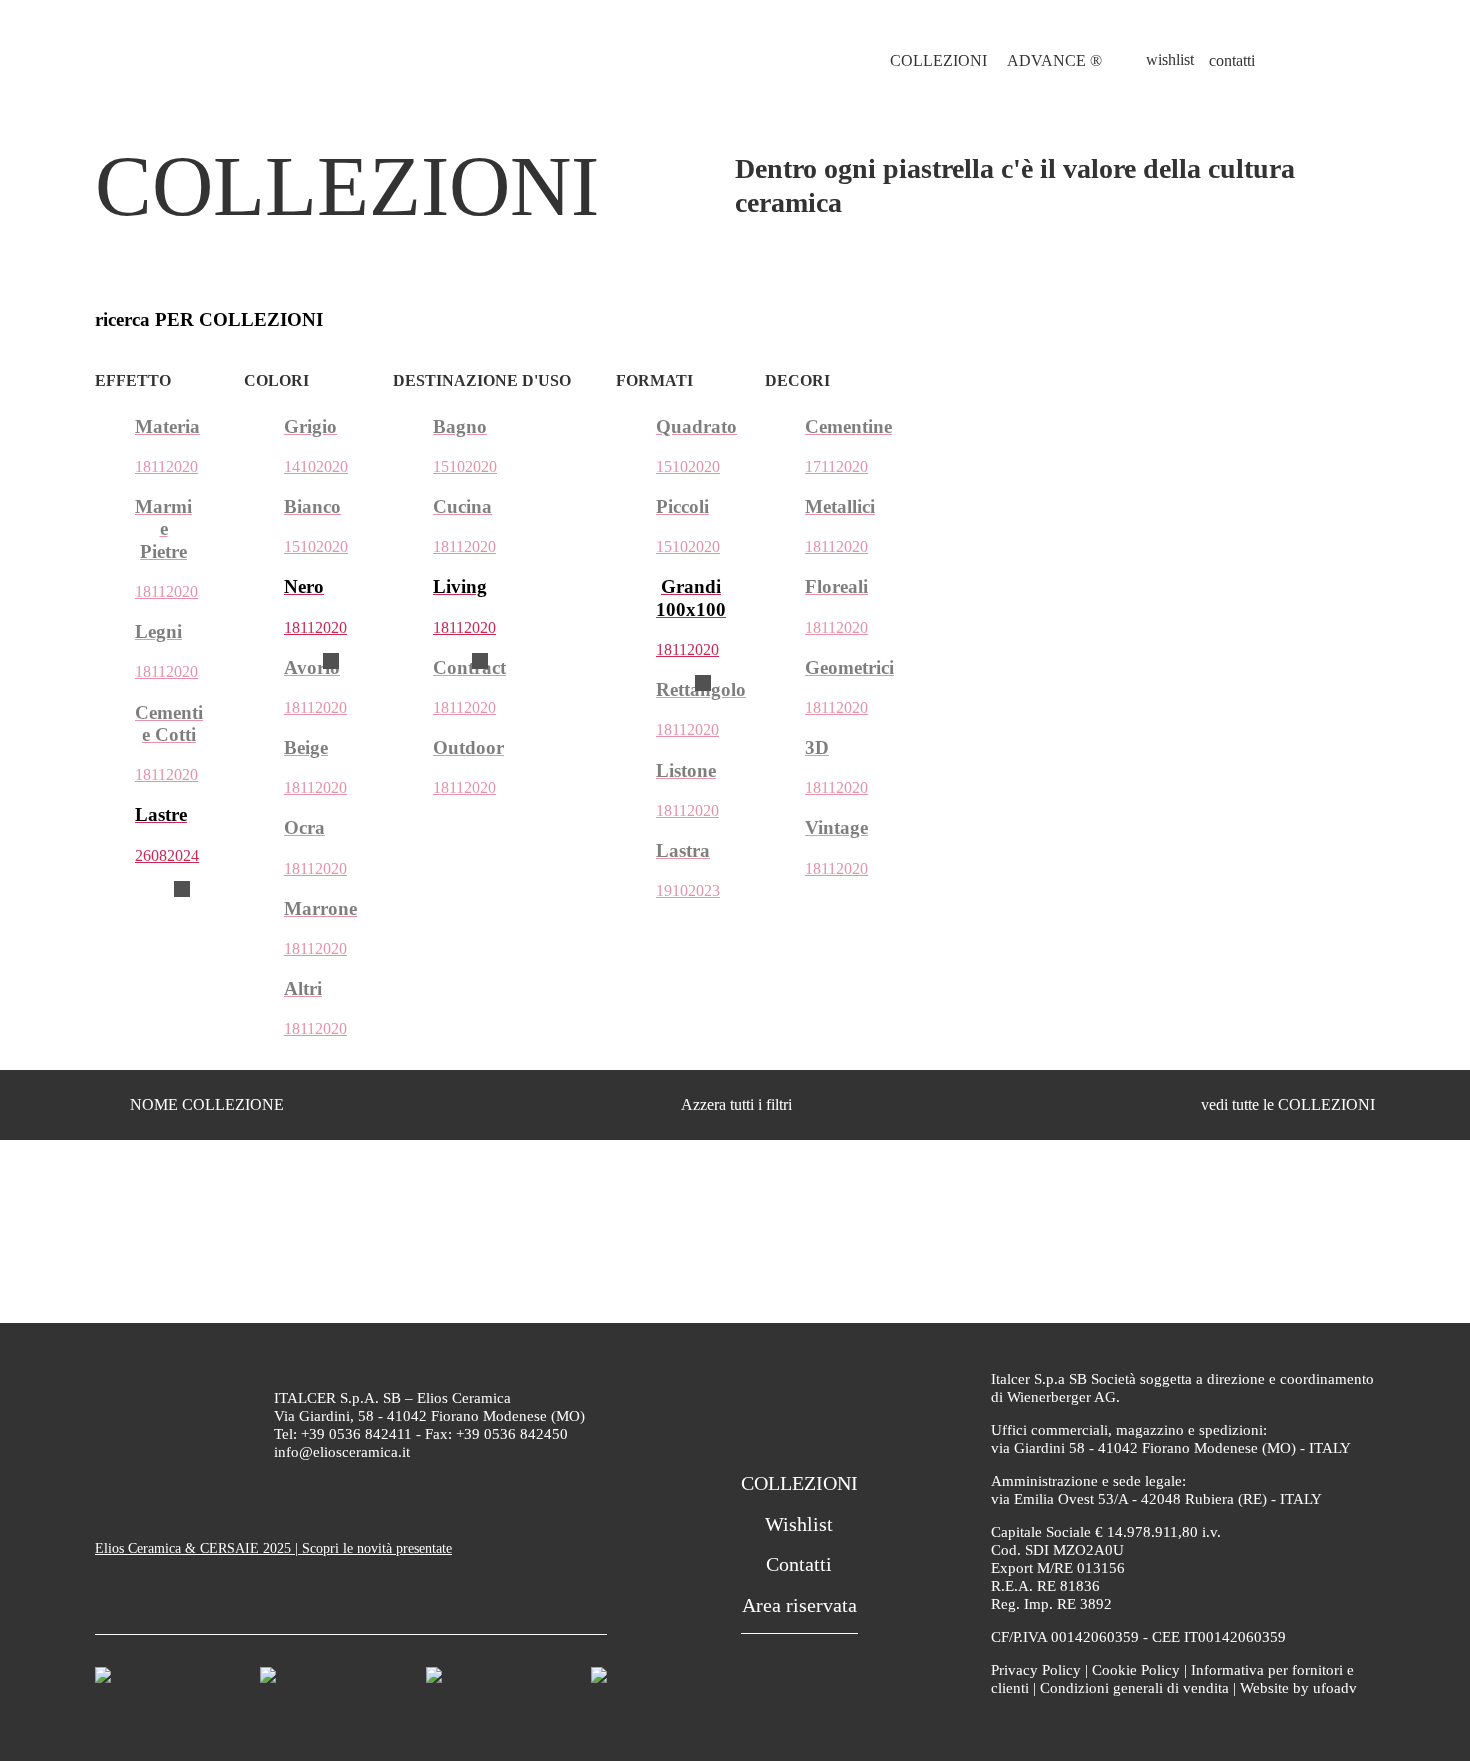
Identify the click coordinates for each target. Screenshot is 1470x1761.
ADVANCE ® (1054, 60)
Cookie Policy (1136, 1670)
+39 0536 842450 (512, 1434)
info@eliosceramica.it (342, 1452)
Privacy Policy (1036, 1670)
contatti (1232, 60)
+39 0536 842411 (356, 1434)
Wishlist (799, 1524)
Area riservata (799, 1605)
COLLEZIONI (938, 60)
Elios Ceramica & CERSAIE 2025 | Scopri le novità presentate (273, 1548)
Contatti (799, 1564)
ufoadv (1335, 1688)
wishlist (1170, 59)
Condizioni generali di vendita (1134, 1688)
